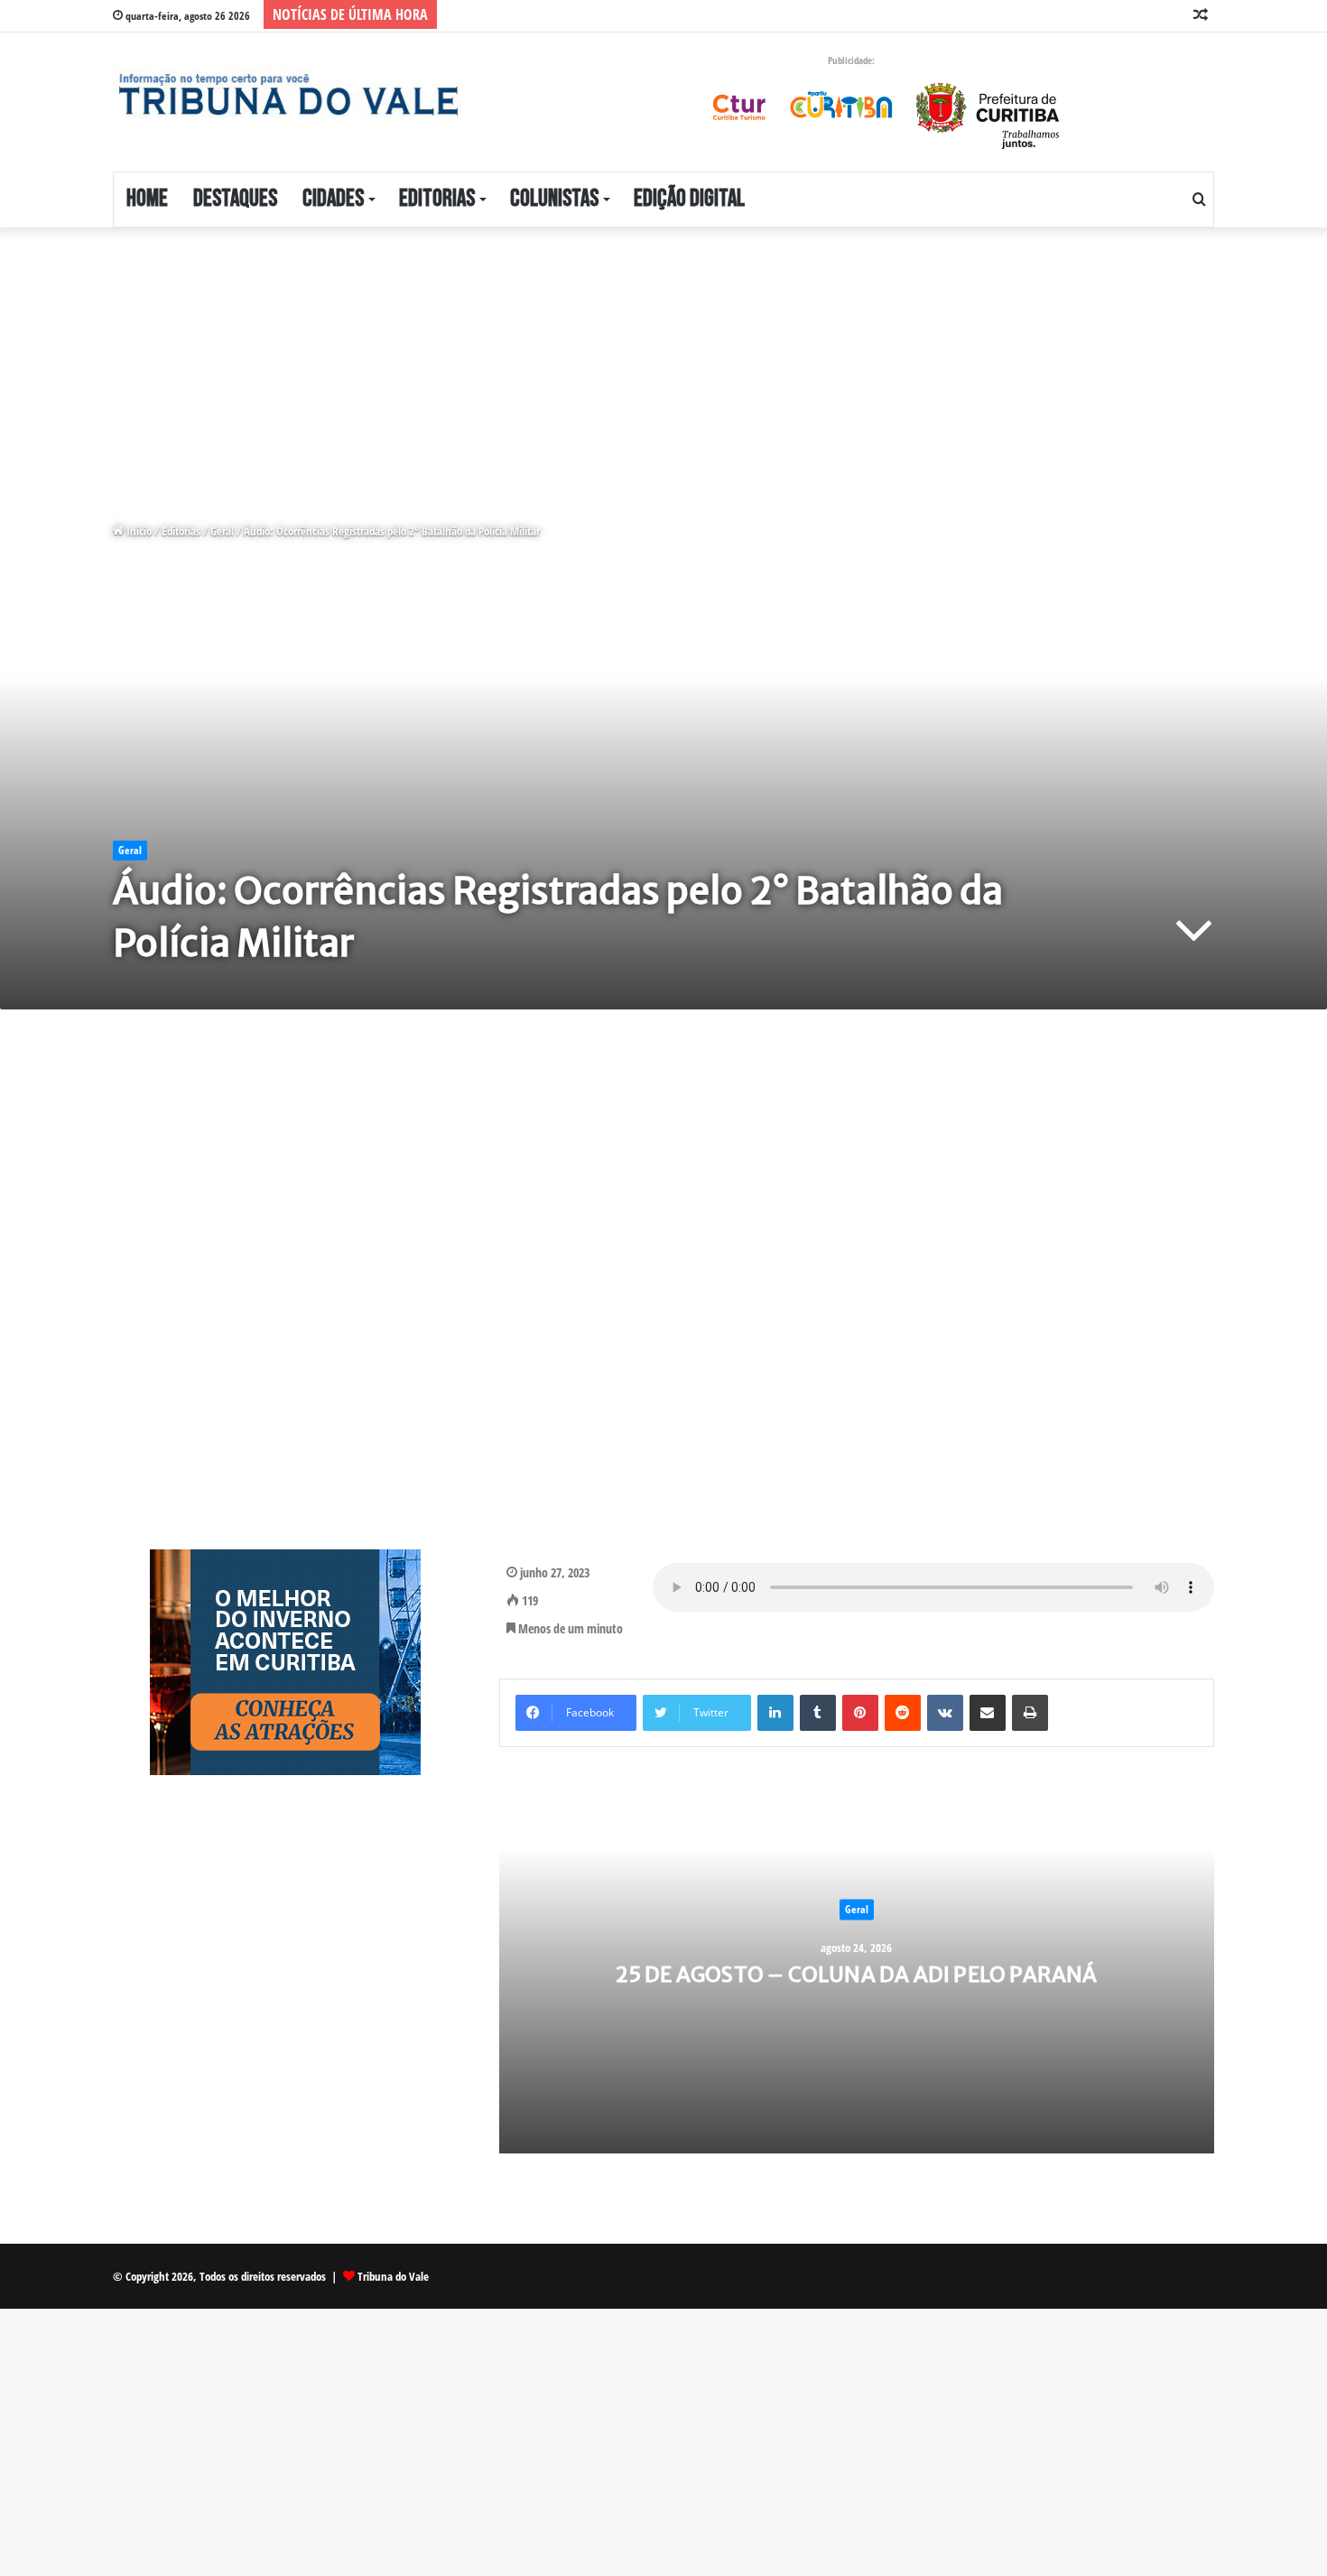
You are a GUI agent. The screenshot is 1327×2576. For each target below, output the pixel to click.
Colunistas (554, 199)
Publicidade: (851, 60)
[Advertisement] (542, 361)
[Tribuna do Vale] (287, 95)
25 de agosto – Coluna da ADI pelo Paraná (857, 1973)
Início (138, 531)
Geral (222, 531)
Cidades (333, 199)
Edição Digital (689, 199)
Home (147, 199)
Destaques (235, 199)
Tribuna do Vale (393, 2276)
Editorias (437, 199)
